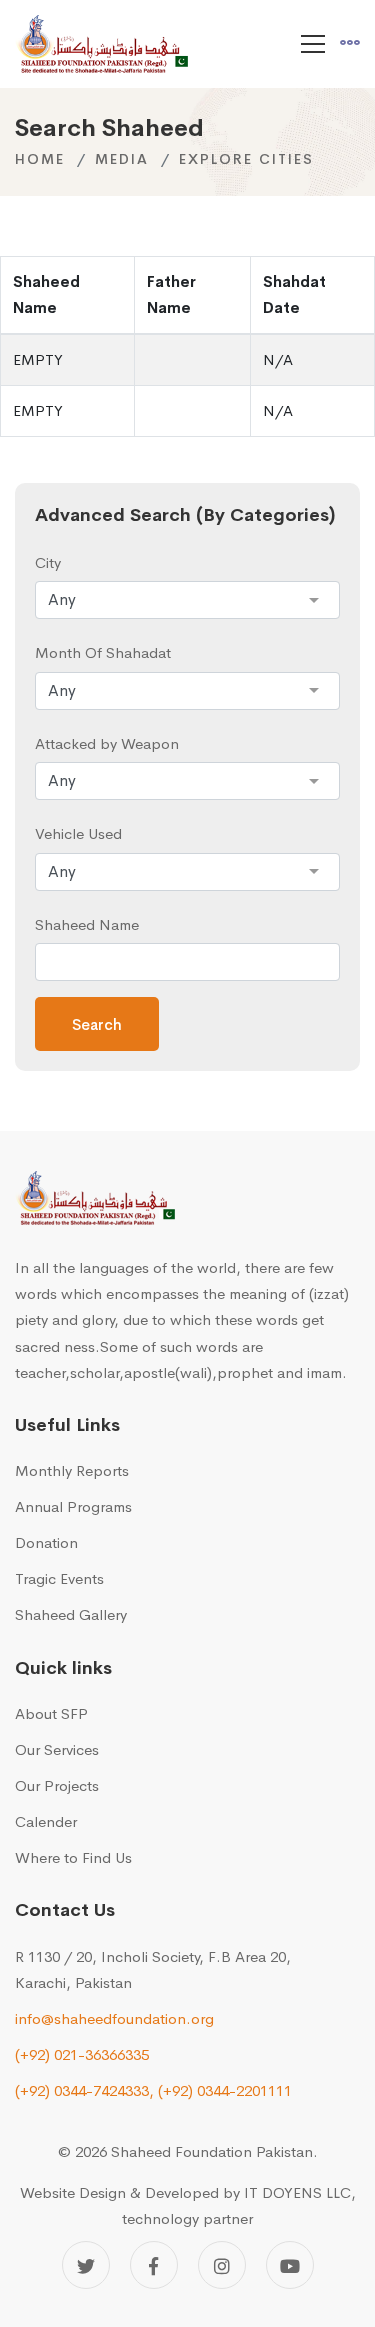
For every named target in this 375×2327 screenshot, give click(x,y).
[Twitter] (86, 2265)
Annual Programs (73, 1506)
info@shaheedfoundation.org (114, 2018)
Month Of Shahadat (103, 652)
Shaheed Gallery (71, 1614)
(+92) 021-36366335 (82, 2054)
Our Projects (57, 1785)
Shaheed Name (87, 924)
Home (40, 159)
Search (97, 1024)
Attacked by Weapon (107, 743)
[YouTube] (290, 2265)
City (48, 562)
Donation (46, 1542)
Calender (46, 1821)
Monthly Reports (72, 1470)
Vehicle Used (78, 833)
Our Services (57, 1749)
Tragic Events (59, 1578)
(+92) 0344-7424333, (84, 2090)
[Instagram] (222, 2265)
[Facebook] (154, 2265)
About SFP (51, 1713)
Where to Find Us (73, 1857)
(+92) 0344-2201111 (225, 2090)
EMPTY (38, 359)
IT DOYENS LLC (297, 2192)
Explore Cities (246, 159)
